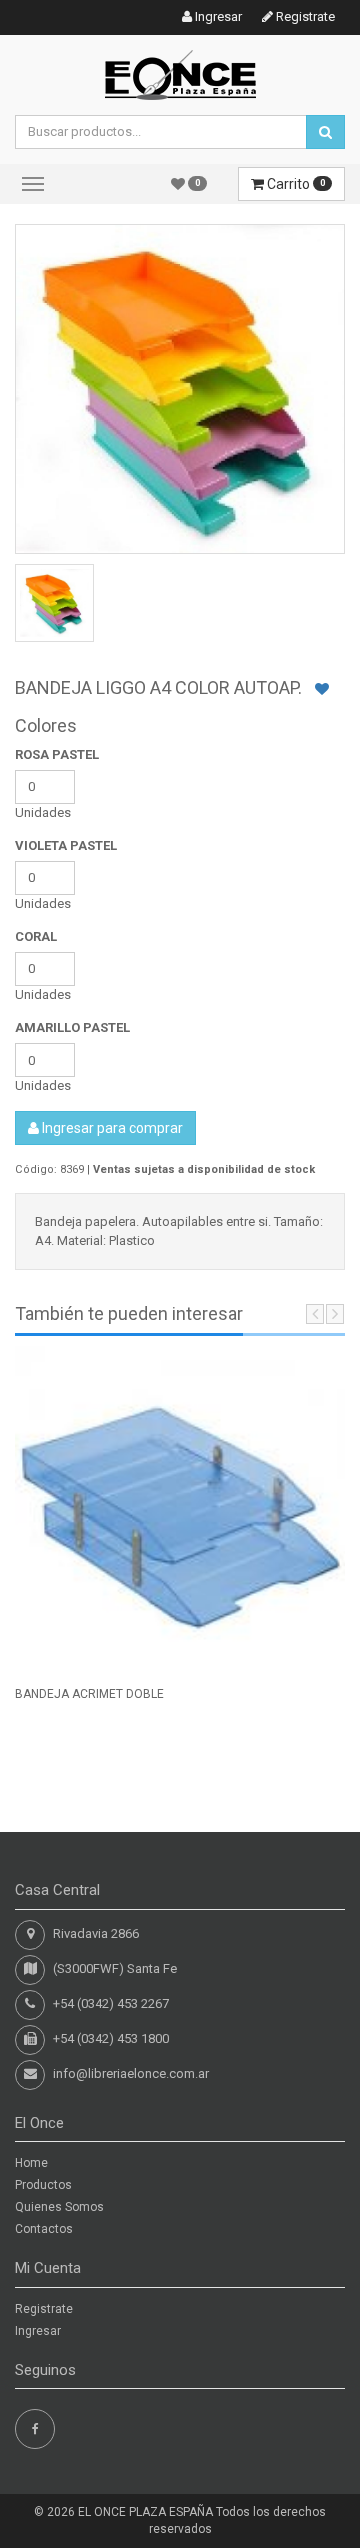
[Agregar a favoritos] (322, 689)
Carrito (294, 184)
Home (31, 2163)
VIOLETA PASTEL (66, 845)
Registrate (304, 16)
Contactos (44, 2229)
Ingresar (217, 16)
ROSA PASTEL (57, 754)
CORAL (36, 936)
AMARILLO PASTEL (72, 1027)
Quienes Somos (59, 2207)
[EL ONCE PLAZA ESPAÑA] (180, 73)
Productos (43, 2185)
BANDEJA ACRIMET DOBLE (89, 1694)
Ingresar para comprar (111, 1128)
